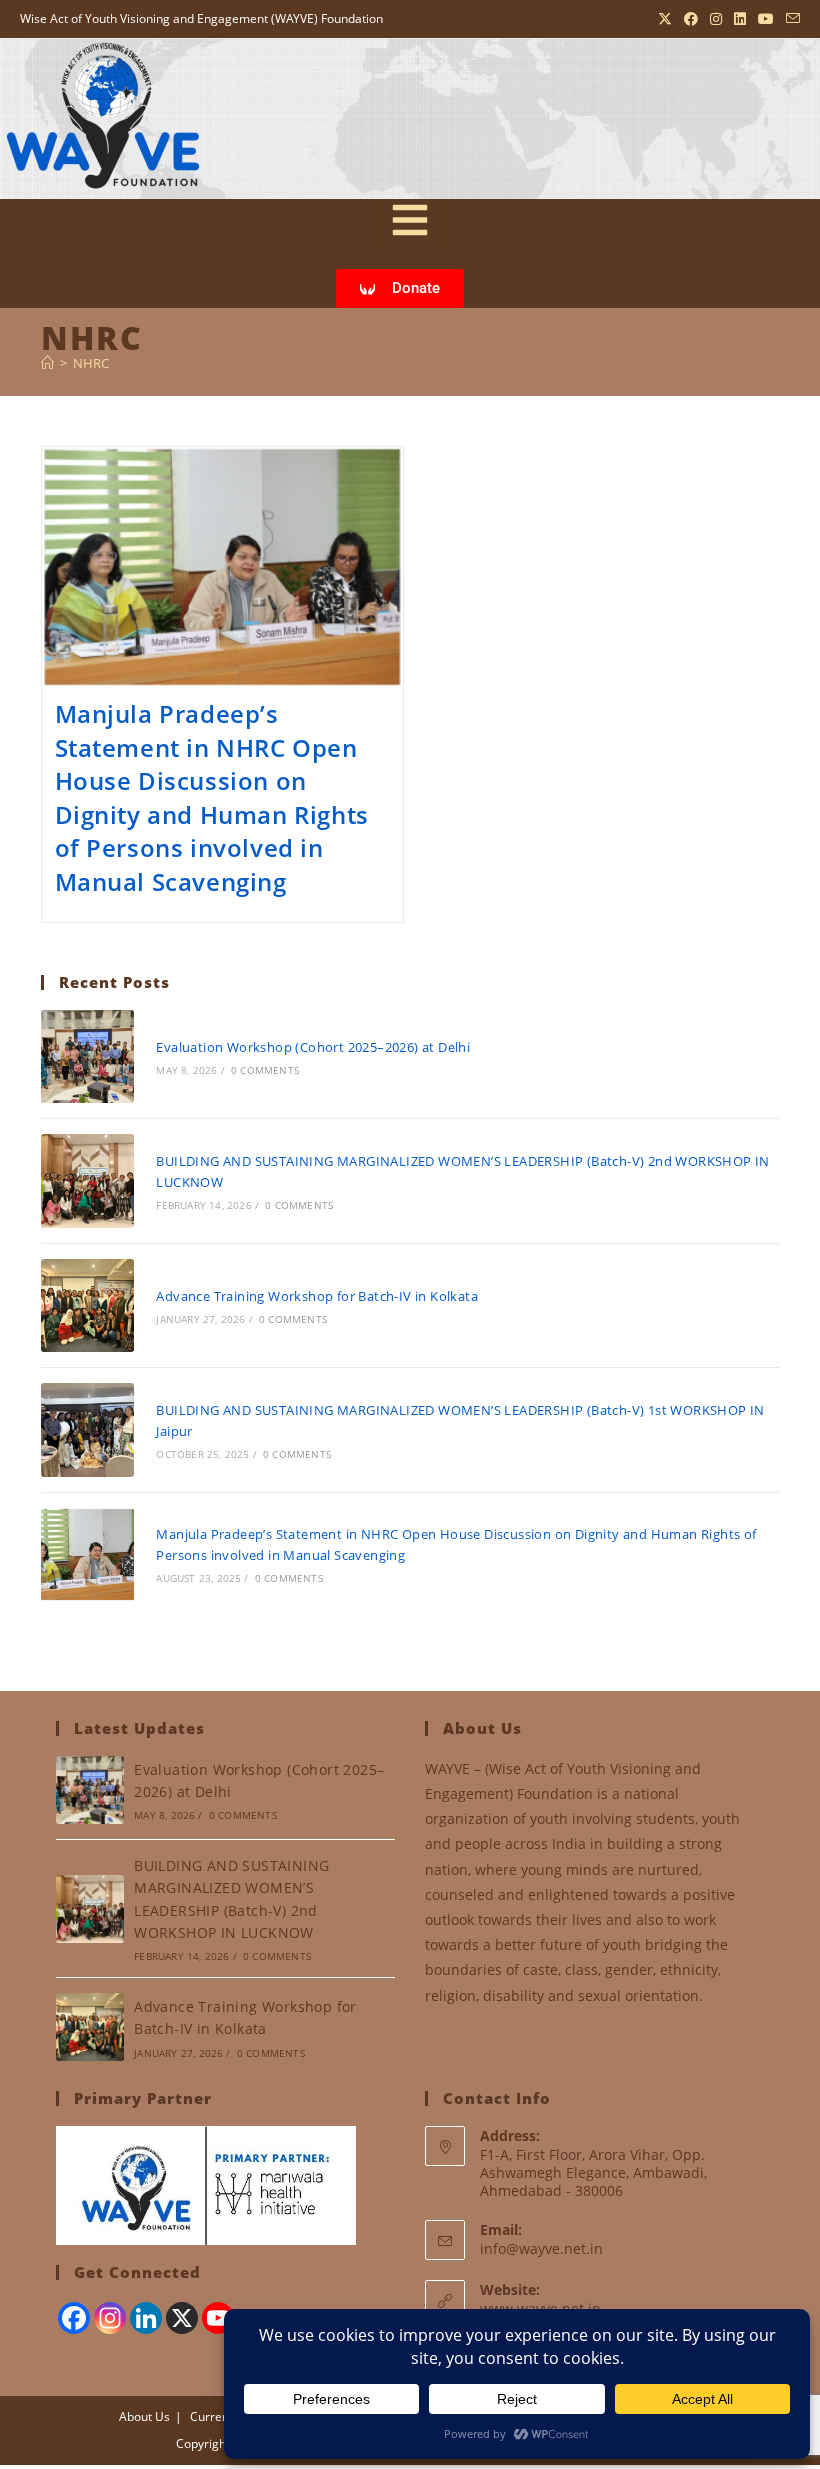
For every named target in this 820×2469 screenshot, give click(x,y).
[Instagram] (110, 2318)
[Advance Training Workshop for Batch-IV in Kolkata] (87, 1305)
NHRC (91, 363)
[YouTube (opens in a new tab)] (766, 19)
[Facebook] (74, 2318)
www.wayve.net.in (540, 2308)
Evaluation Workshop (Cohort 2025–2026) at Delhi (313, 1047)
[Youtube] (218, 2318)
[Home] (47, 363)
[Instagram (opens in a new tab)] (716, 19)
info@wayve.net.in (541, 2248)
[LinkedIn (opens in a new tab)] (740, 19)
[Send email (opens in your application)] (790, 19)
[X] (182, 2318)
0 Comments (265, 1070)
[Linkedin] (146, 2318)
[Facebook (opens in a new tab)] (691, 19)
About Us (144, 2416)
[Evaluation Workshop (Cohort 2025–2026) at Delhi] (87, 1056)
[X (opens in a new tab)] (665, 19)
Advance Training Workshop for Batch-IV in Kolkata (317, 1296)
